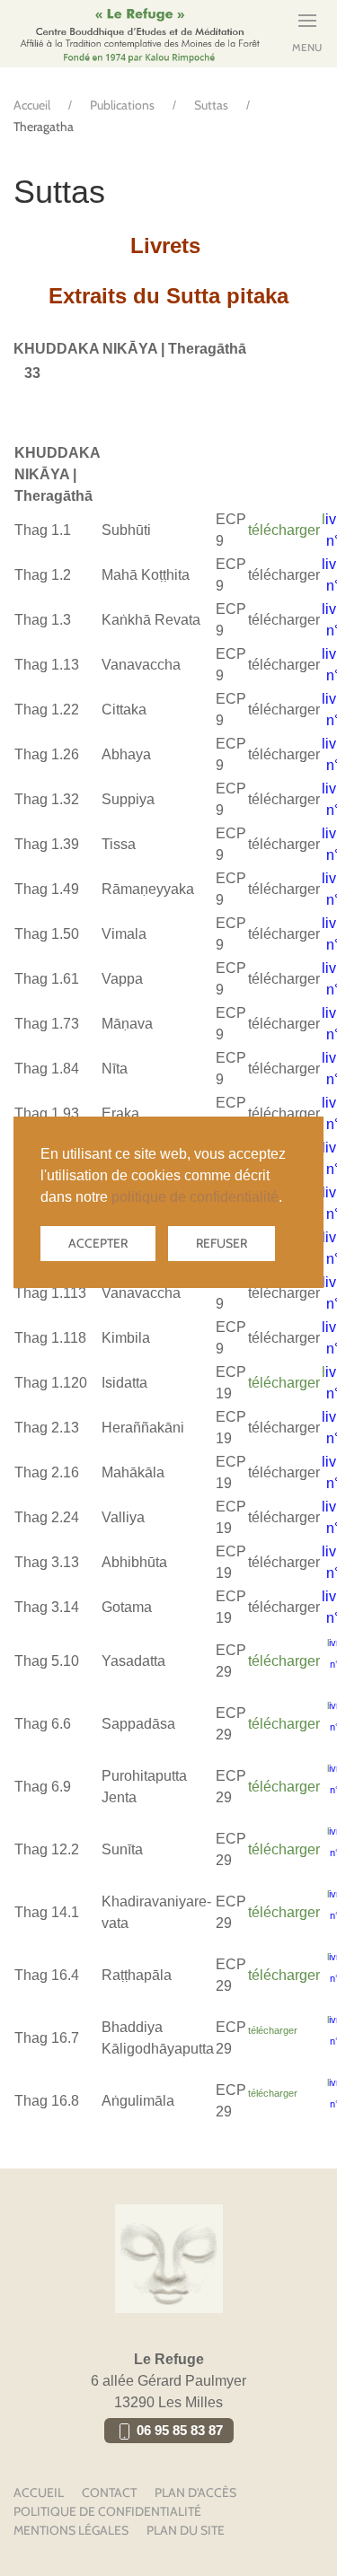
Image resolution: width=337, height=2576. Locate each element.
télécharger (284, 530)
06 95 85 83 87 (178, 2431)
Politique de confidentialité (107, 2511)
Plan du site (186, 2530)
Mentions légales (71, 2530)
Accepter (98, 1243)
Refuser (222, 1243)
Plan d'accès (195, 2493)
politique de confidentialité (195, 1197)
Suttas (211, 105)
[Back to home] (139, 34)
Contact (109, 2493)
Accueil (32, 105)
